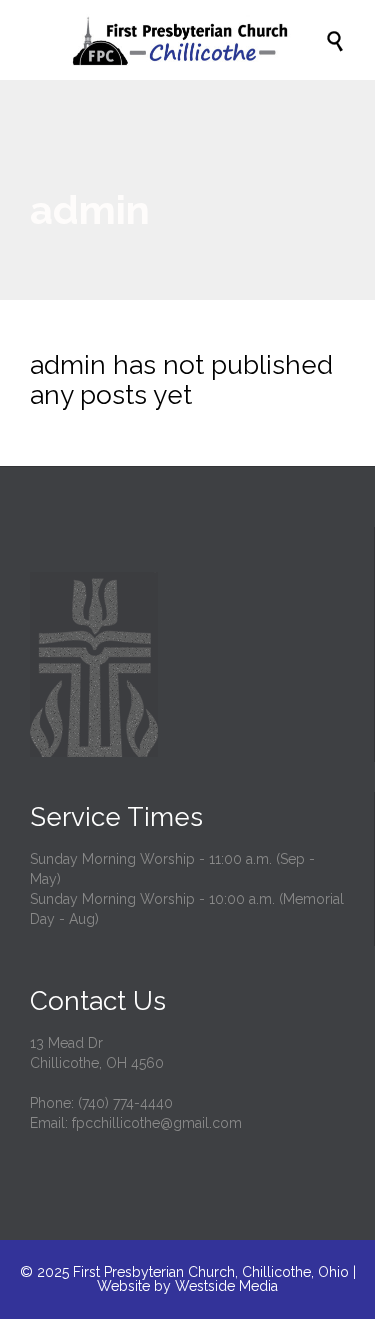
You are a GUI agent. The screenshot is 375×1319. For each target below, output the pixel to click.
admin (90, 209)
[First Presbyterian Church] (197, 40)
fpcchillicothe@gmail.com (157, 1123)
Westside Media (226, 1286)
